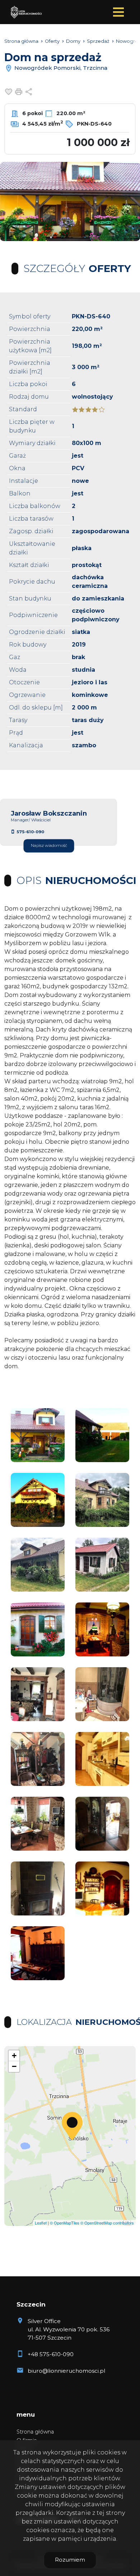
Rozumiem (70, 2560)
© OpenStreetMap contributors (107, 2223)
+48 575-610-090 (51, 2354)
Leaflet (41, 2223)
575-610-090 (30, 832)
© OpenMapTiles (65, 2223)
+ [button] (14, 2056)
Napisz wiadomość (49, 846)
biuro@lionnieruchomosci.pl (66, 2371)
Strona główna (35, 2432)
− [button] (14, 2066)
